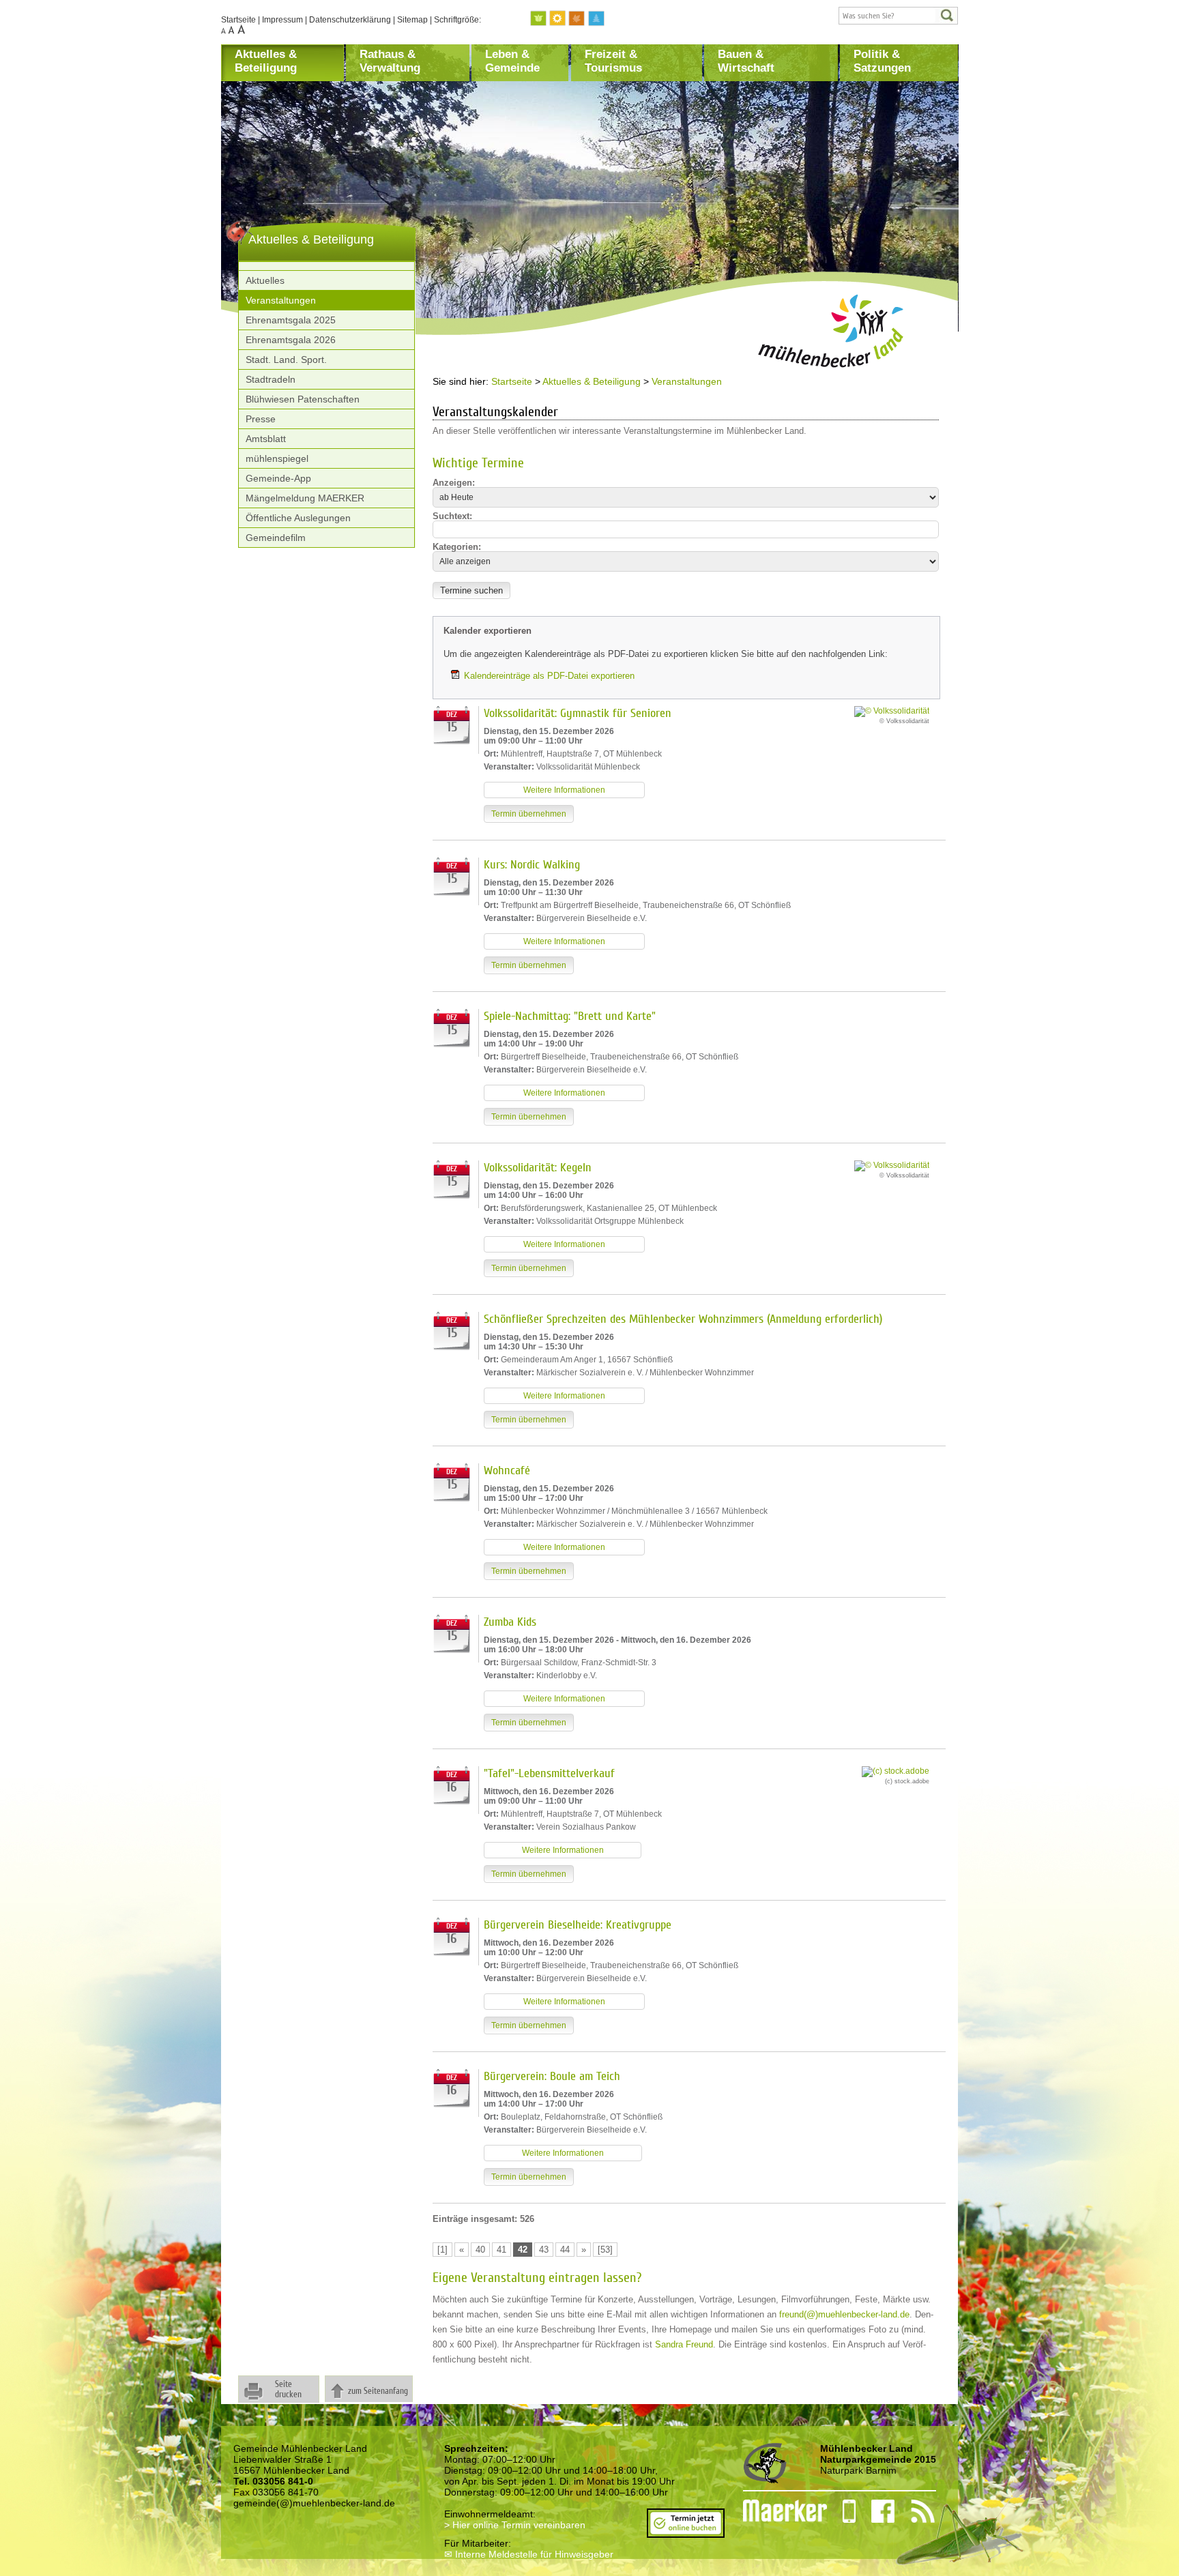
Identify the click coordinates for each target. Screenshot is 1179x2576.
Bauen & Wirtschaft (746, 61)
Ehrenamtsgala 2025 (291, 320)
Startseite (238, 20)
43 (544, 2250)
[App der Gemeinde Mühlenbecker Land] (841, 2511)
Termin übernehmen (529, 814)
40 (480, 2250)
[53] (605, 2250)
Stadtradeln (271, 379)
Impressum (282, 20)
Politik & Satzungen (882, 61)
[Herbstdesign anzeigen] (577, 19)
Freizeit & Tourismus (613, 61)
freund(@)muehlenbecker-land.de (844, 2314)
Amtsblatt (266, 439)
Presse (261, 419)
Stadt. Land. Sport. (286, 360)
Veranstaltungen (281, 300)
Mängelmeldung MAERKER (305, 498)
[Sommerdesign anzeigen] (558, 19)
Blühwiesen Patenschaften (303, 399)
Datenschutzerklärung (350, 20)
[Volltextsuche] (898, 16)
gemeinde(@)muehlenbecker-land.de (314, 2503)
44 (565, 2250)
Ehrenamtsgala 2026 (291, 340)
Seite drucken (288, 2389)
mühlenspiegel (277, 458)
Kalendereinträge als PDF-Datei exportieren (549, 676)
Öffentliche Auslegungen (298, 518)
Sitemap (412, 20)
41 (501, 2250)
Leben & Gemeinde (512, 61)
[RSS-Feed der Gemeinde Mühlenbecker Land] (915, 2511)
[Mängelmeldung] (778, 2511)
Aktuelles (265, 280)
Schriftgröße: (457, 20)
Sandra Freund (684, 2344)
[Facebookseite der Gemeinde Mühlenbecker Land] (875, 2511)
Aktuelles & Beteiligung (266, 61)
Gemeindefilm (276, 538)
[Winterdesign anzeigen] (596, 19)
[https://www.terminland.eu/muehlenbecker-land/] (686, 2532)
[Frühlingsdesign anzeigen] (539, 19)
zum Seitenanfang (378, 2391)
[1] (442, 2250)
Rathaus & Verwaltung (390, 61)
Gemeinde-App (278, 478)
